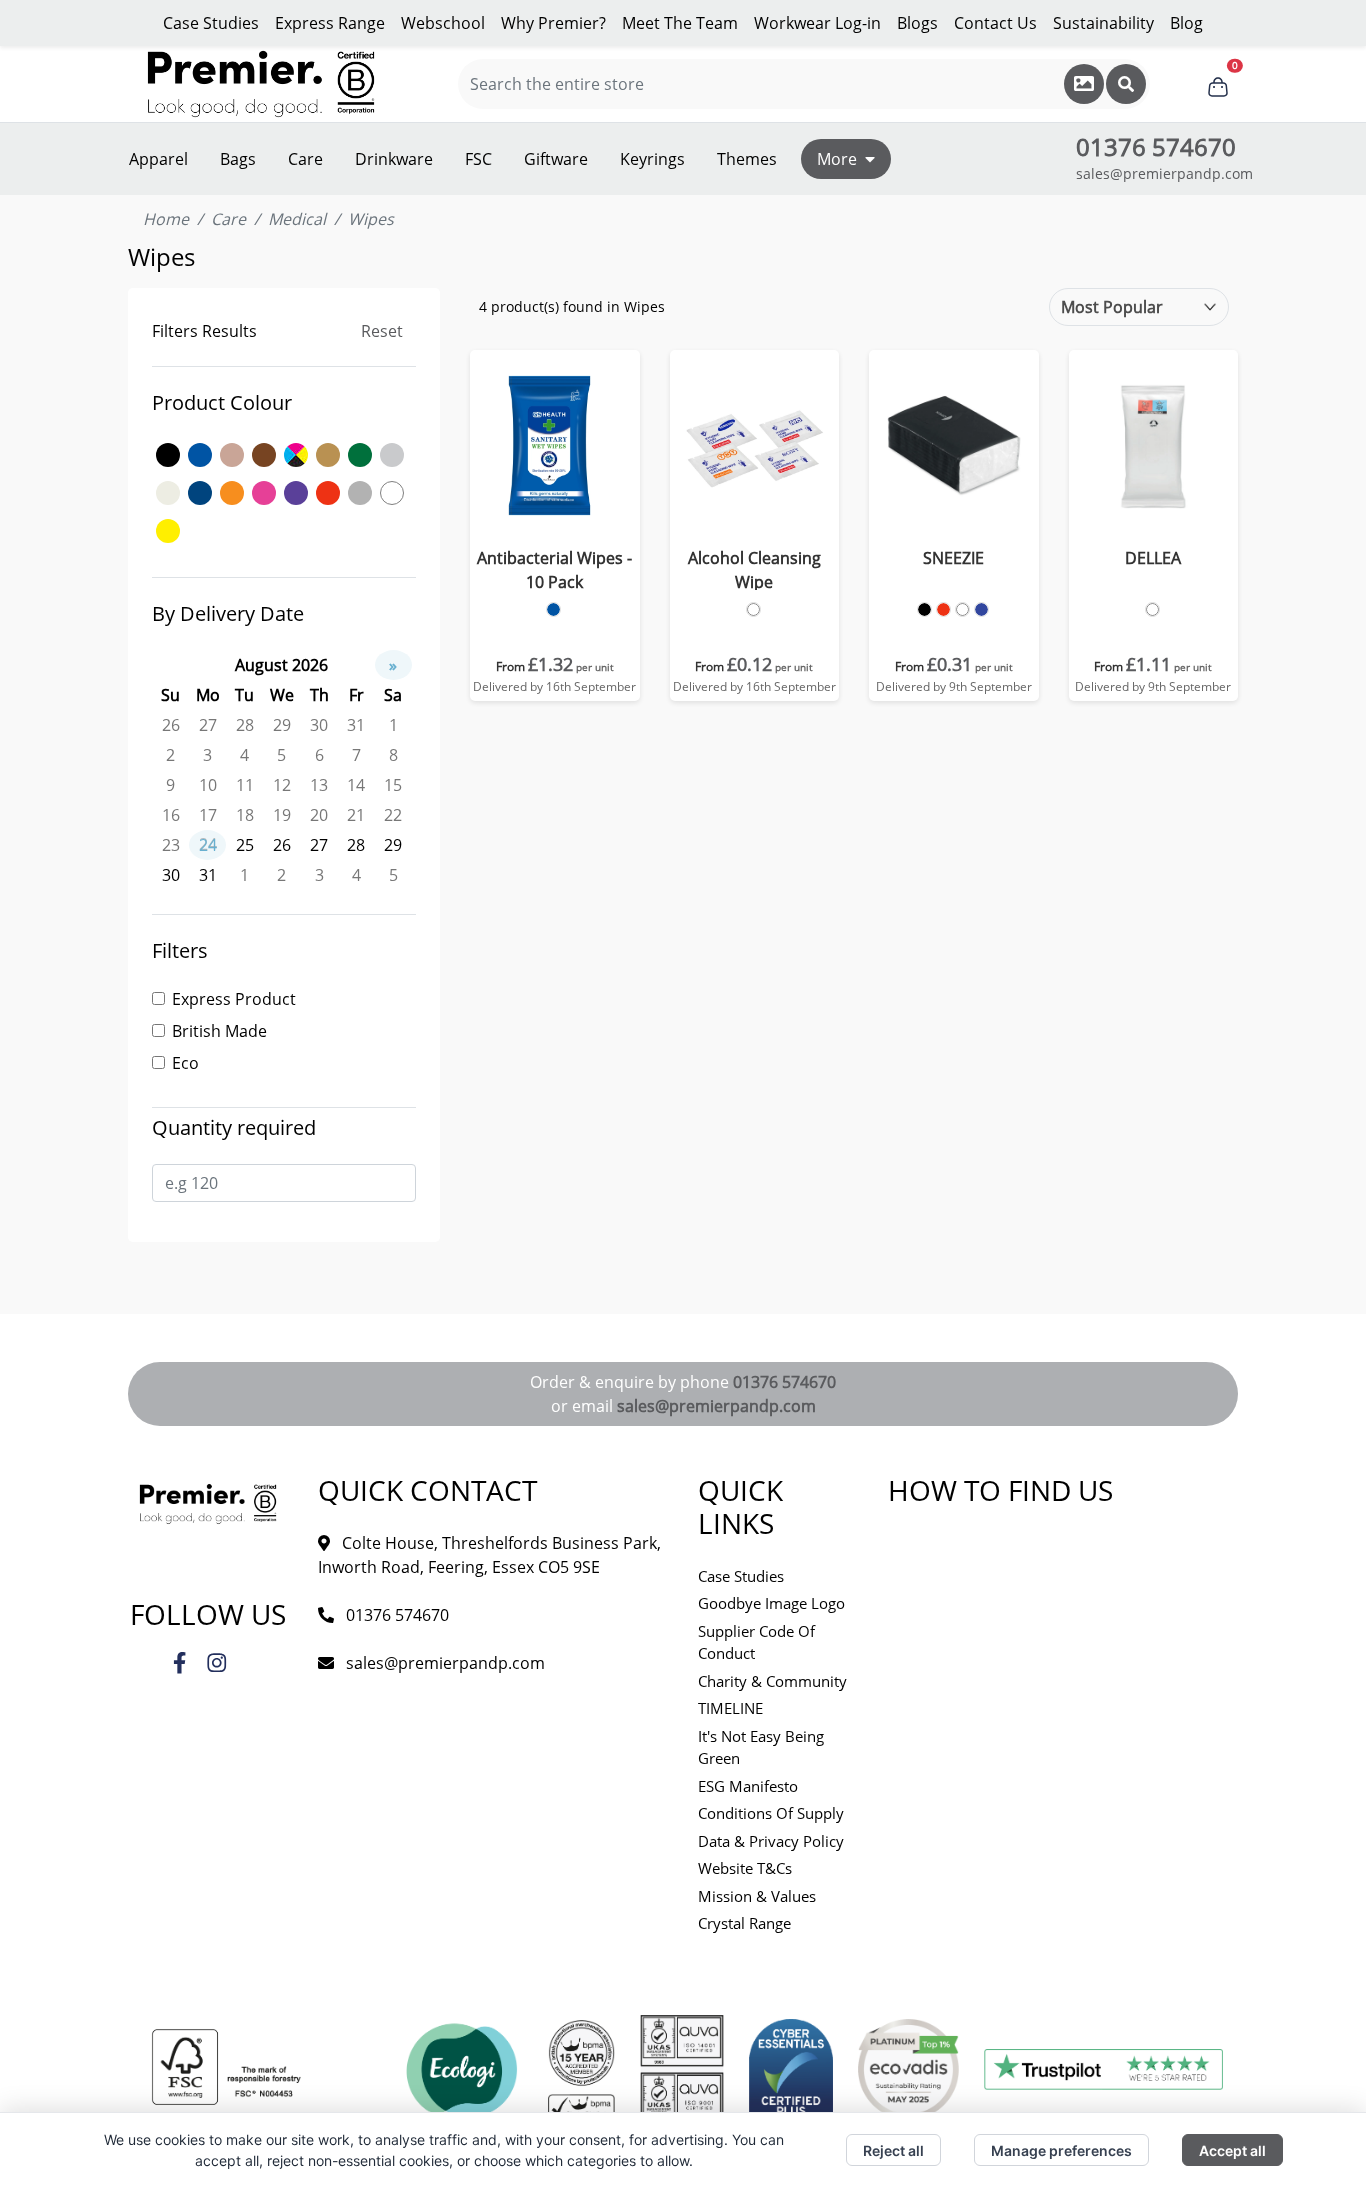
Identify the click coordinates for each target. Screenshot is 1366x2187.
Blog (1186, 23)
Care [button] (305, 159)
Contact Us (995, 23)
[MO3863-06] (1152, 609)
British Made (219, 1031)
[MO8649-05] (943, 609)
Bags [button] (238, 159)
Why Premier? (553, 23)
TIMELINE (730, 1708)
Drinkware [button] (394, 159)
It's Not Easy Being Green (761, 1747)
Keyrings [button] (652, 159)
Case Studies (211, 23)
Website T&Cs (745, 1868)
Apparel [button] (158, 159)
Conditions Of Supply (771, 1813)
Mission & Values (757, 1896)
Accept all (1232, 2150)
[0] (1218, 84)
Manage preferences (1061, 2150)
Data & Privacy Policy (771, 1841)
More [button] (837, 159)
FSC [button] (478, 159)
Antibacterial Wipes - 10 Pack (554, 570)
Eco (185, 1063)
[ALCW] (753, 609)
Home (166, 219)
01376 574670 (784, 1382)
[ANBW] (553, 609)
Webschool (443, 23)
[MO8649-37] (981, 609)
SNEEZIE (953, 558)
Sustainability (1103, 23)
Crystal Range (744, 1923)
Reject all (893, 2150)
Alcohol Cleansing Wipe (754, 570)
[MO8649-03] (924, 609)
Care (228, 219)
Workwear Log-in (817, 23)
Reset (382, 331)
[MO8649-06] (962, 609)
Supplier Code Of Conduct (756, 1642)
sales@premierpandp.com (1164, 173)
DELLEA (1153, 558)
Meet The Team (680, 23)
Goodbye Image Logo (771, 1603)
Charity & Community (772, 1681)
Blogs (917, 23)
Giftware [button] (556, 159)
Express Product (234, 999)
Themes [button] (747, 159)
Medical (297, 219)
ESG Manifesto (748, 1786)
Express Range (330, 23)
